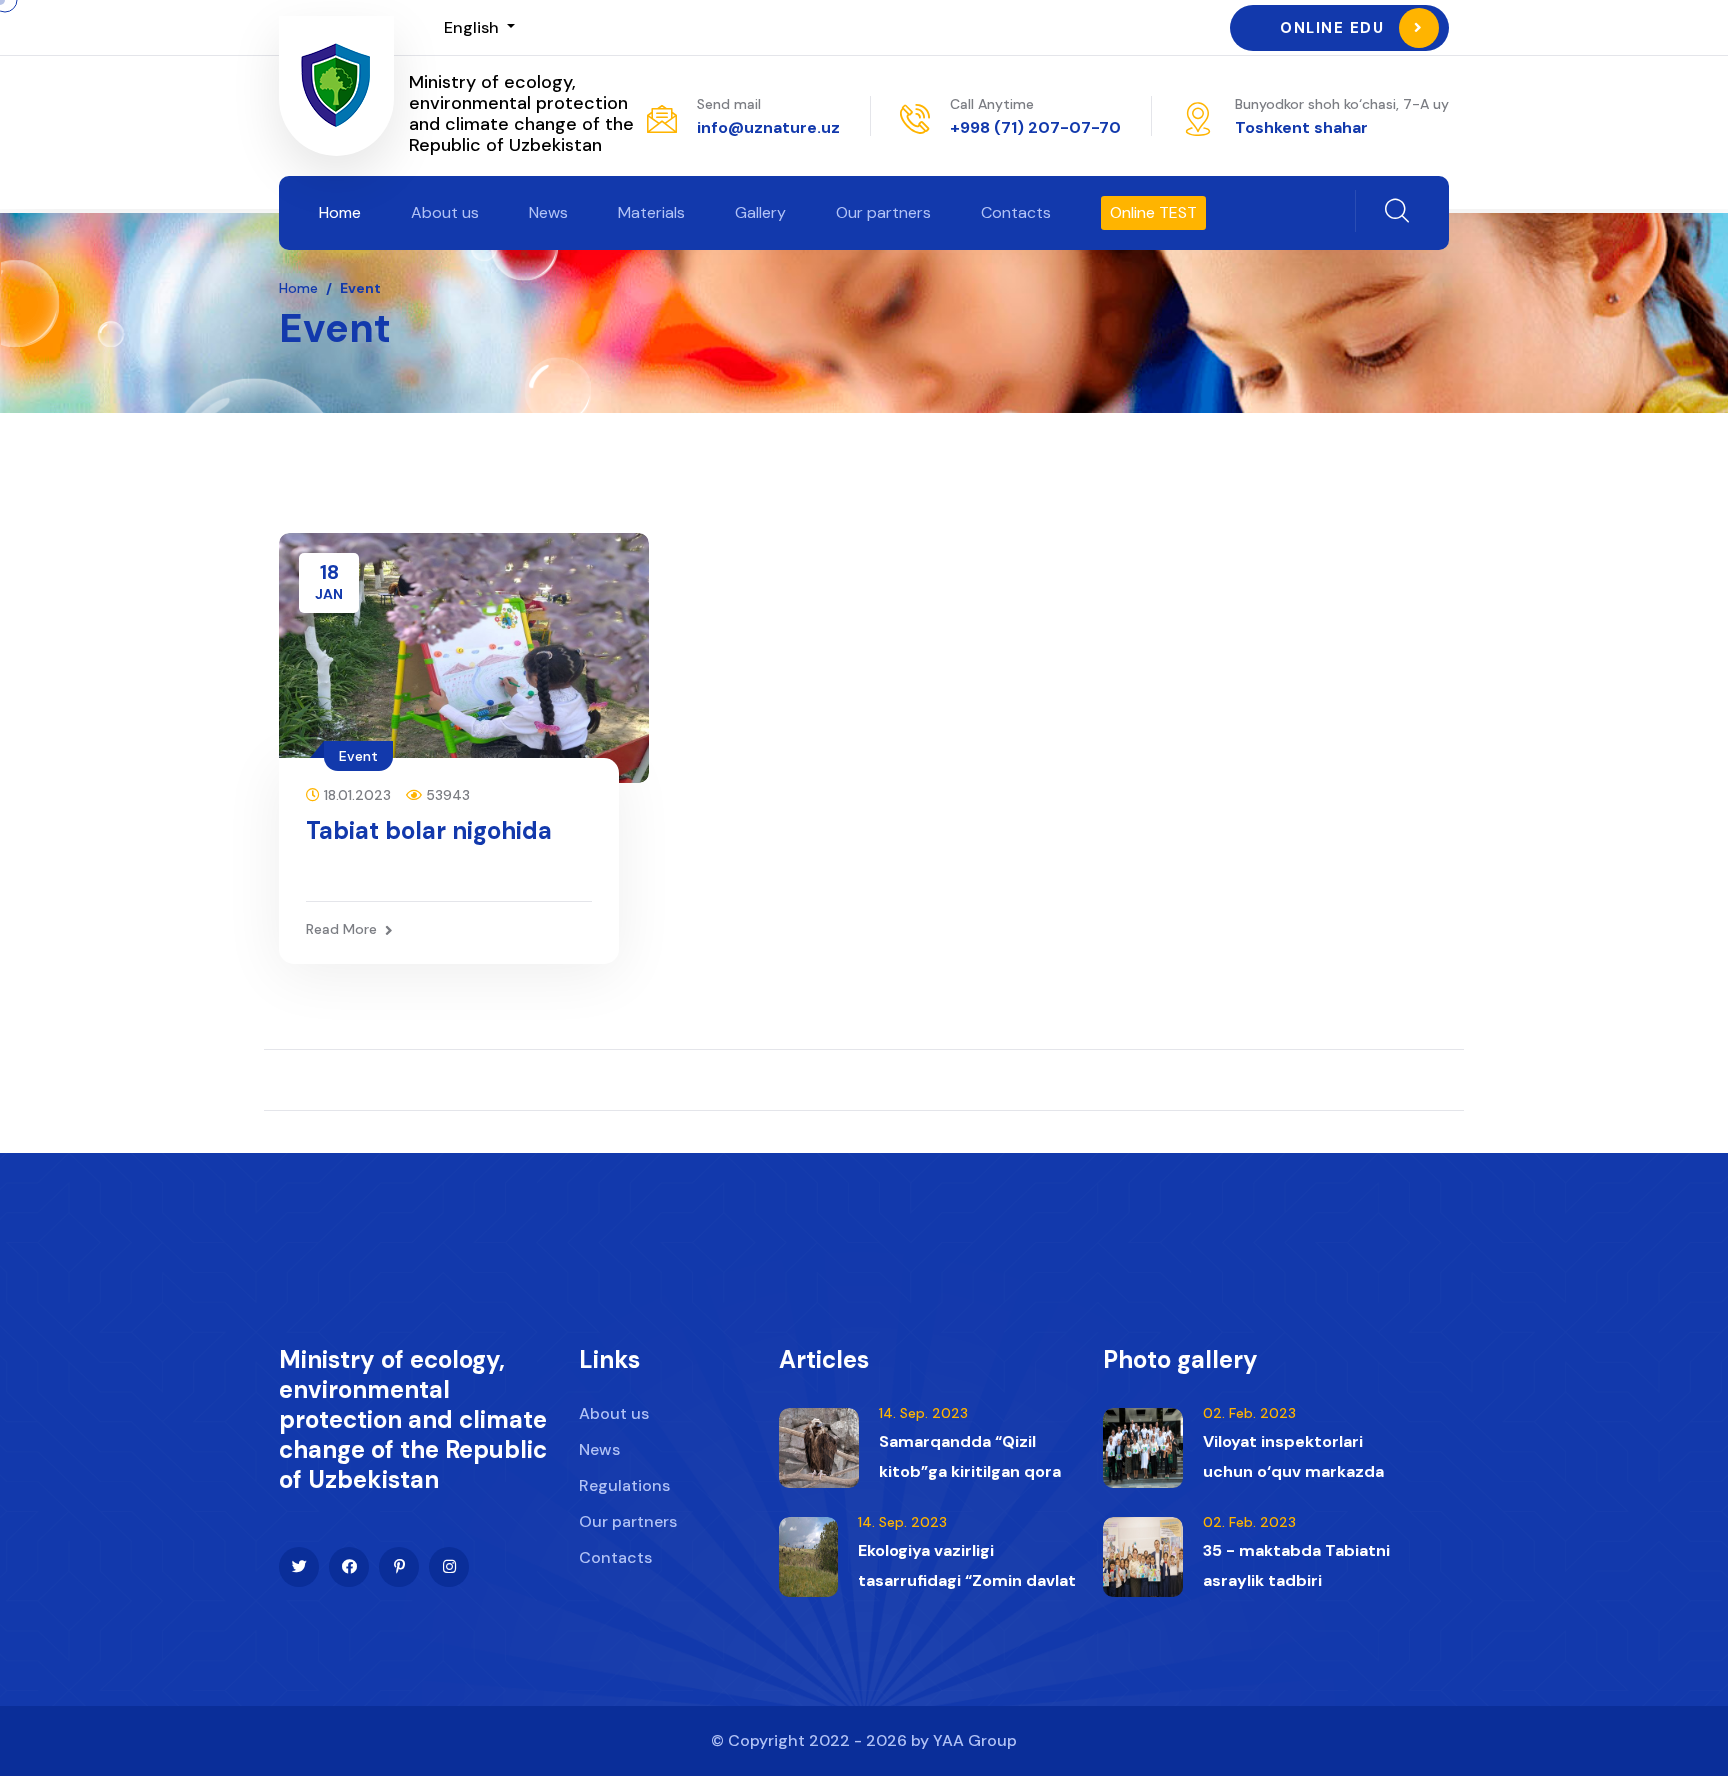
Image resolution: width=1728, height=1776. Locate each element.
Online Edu (1332, 28)
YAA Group (975, 1740)
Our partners (883, 212)
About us (445, 212)
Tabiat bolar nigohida (429, 830)
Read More (341, 929)
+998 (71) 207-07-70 (1035, 127)
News (548, 212)
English (473, 27)
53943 (446, 795)
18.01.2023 (355, 795)
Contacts (1016, 212)
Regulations (624, 1485)
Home (340, 212)
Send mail (729, 104)
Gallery (760, 212)
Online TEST (1153, 212)
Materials (651, 212)
